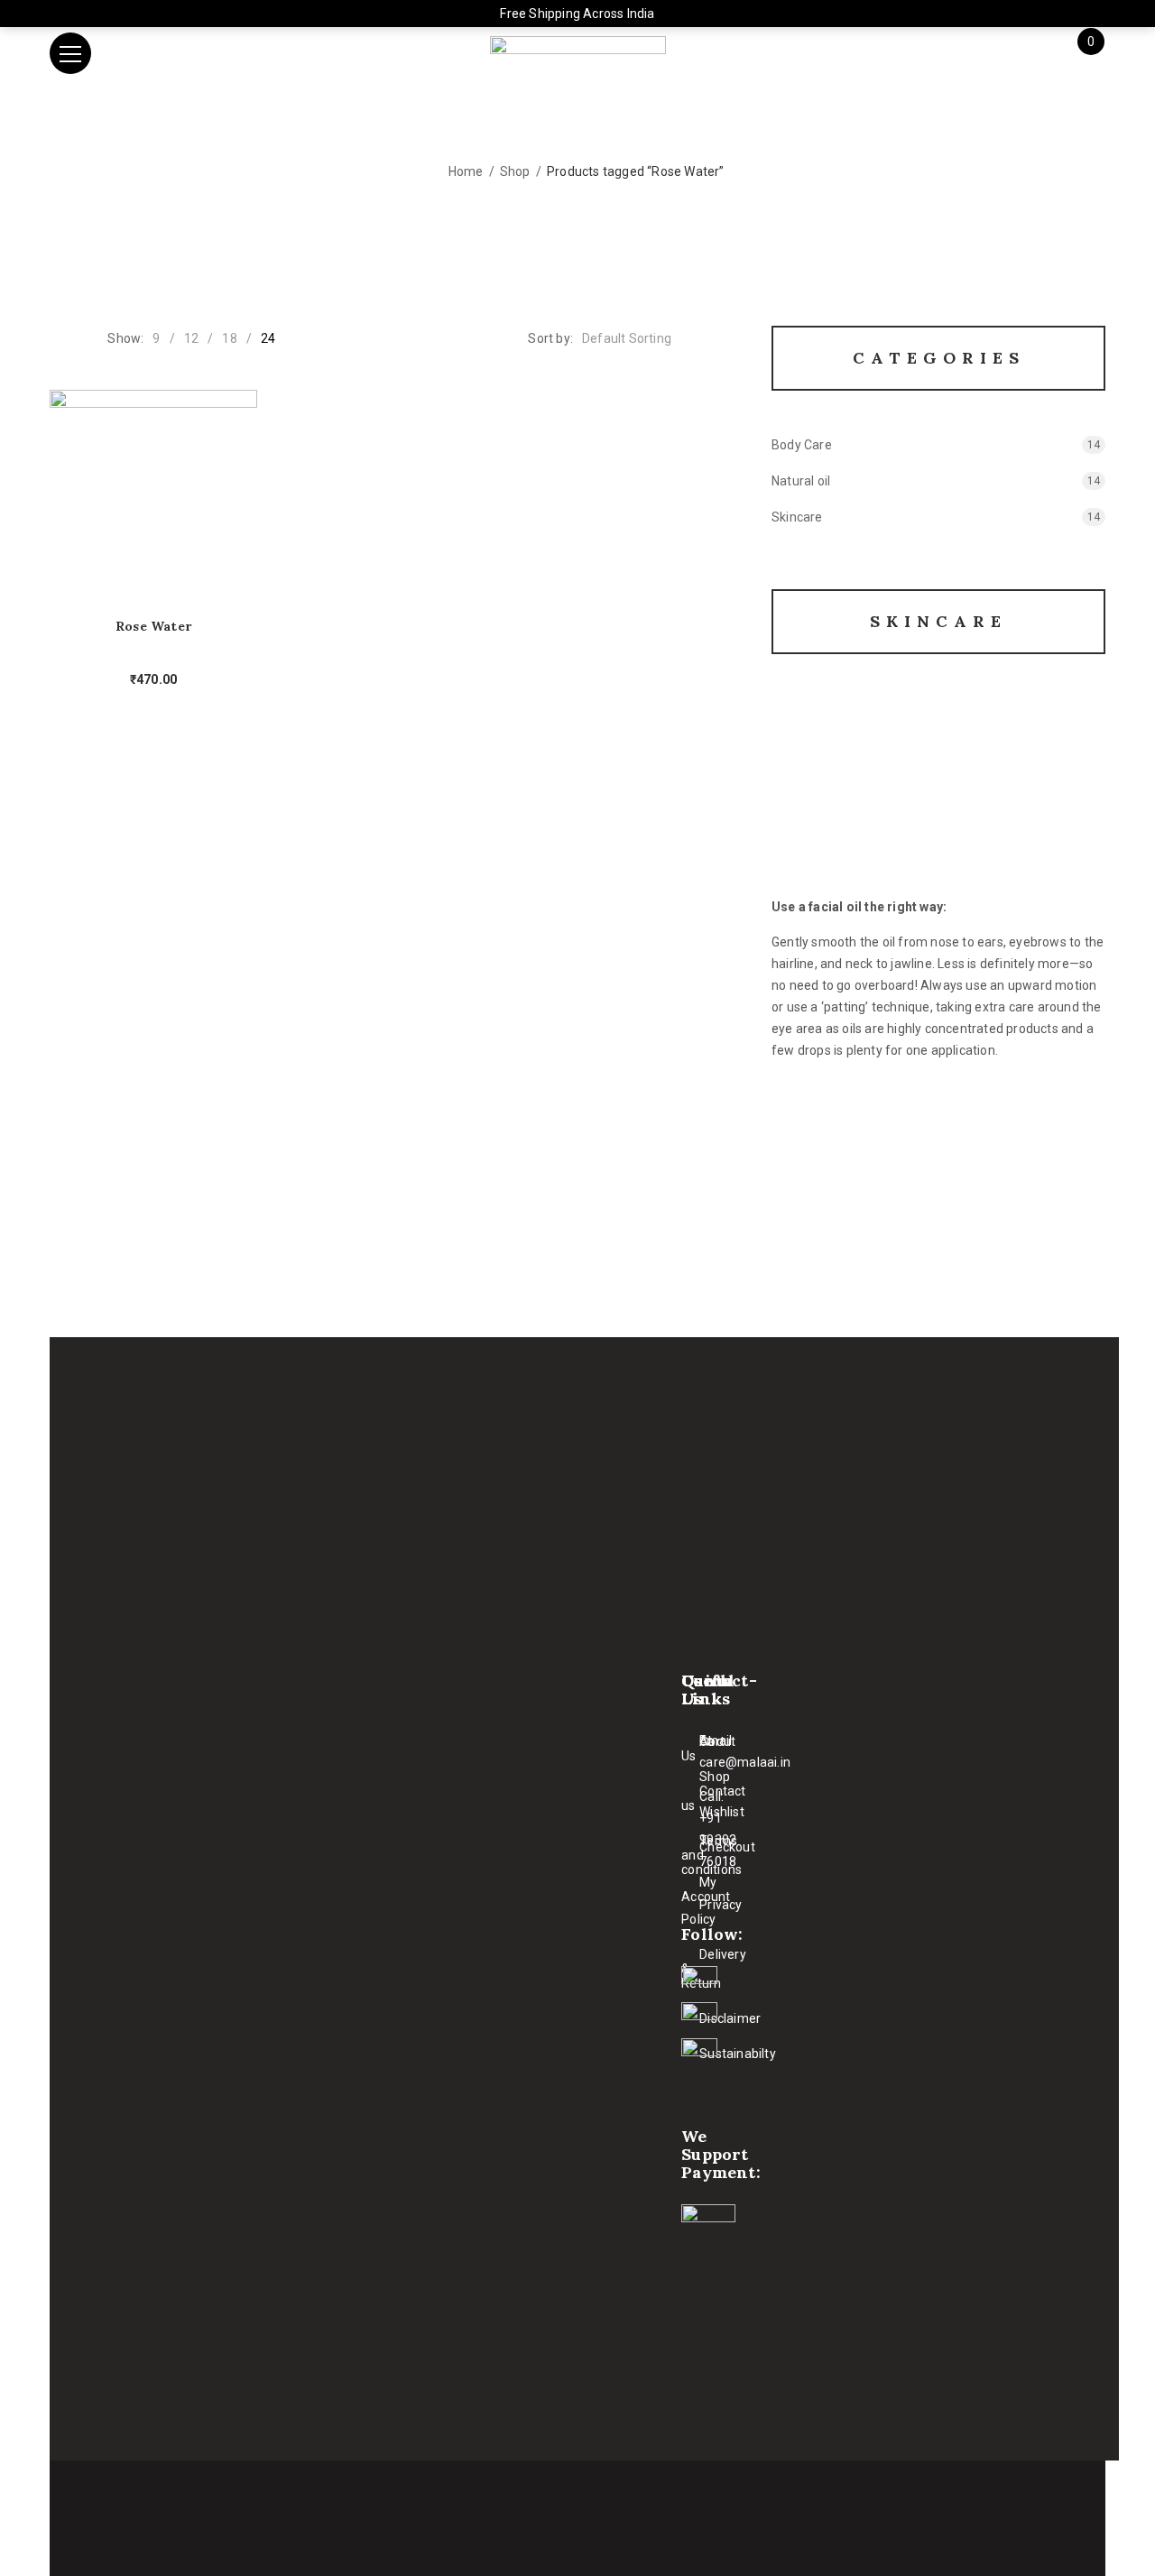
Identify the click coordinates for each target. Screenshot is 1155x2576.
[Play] (938, 799)
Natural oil (801, 481)
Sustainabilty (738, 2054)
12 (191, 338)
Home (466, 171)
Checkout (727, 1847)
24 (268, 338)
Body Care (802, 445)
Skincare (797, 517)
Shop (515, 171)
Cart (712, 1741)
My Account (706, 1889)
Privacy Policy (711, 1912)
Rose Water (153, 627)
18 (229, 338)
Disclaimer (730, 2018)
